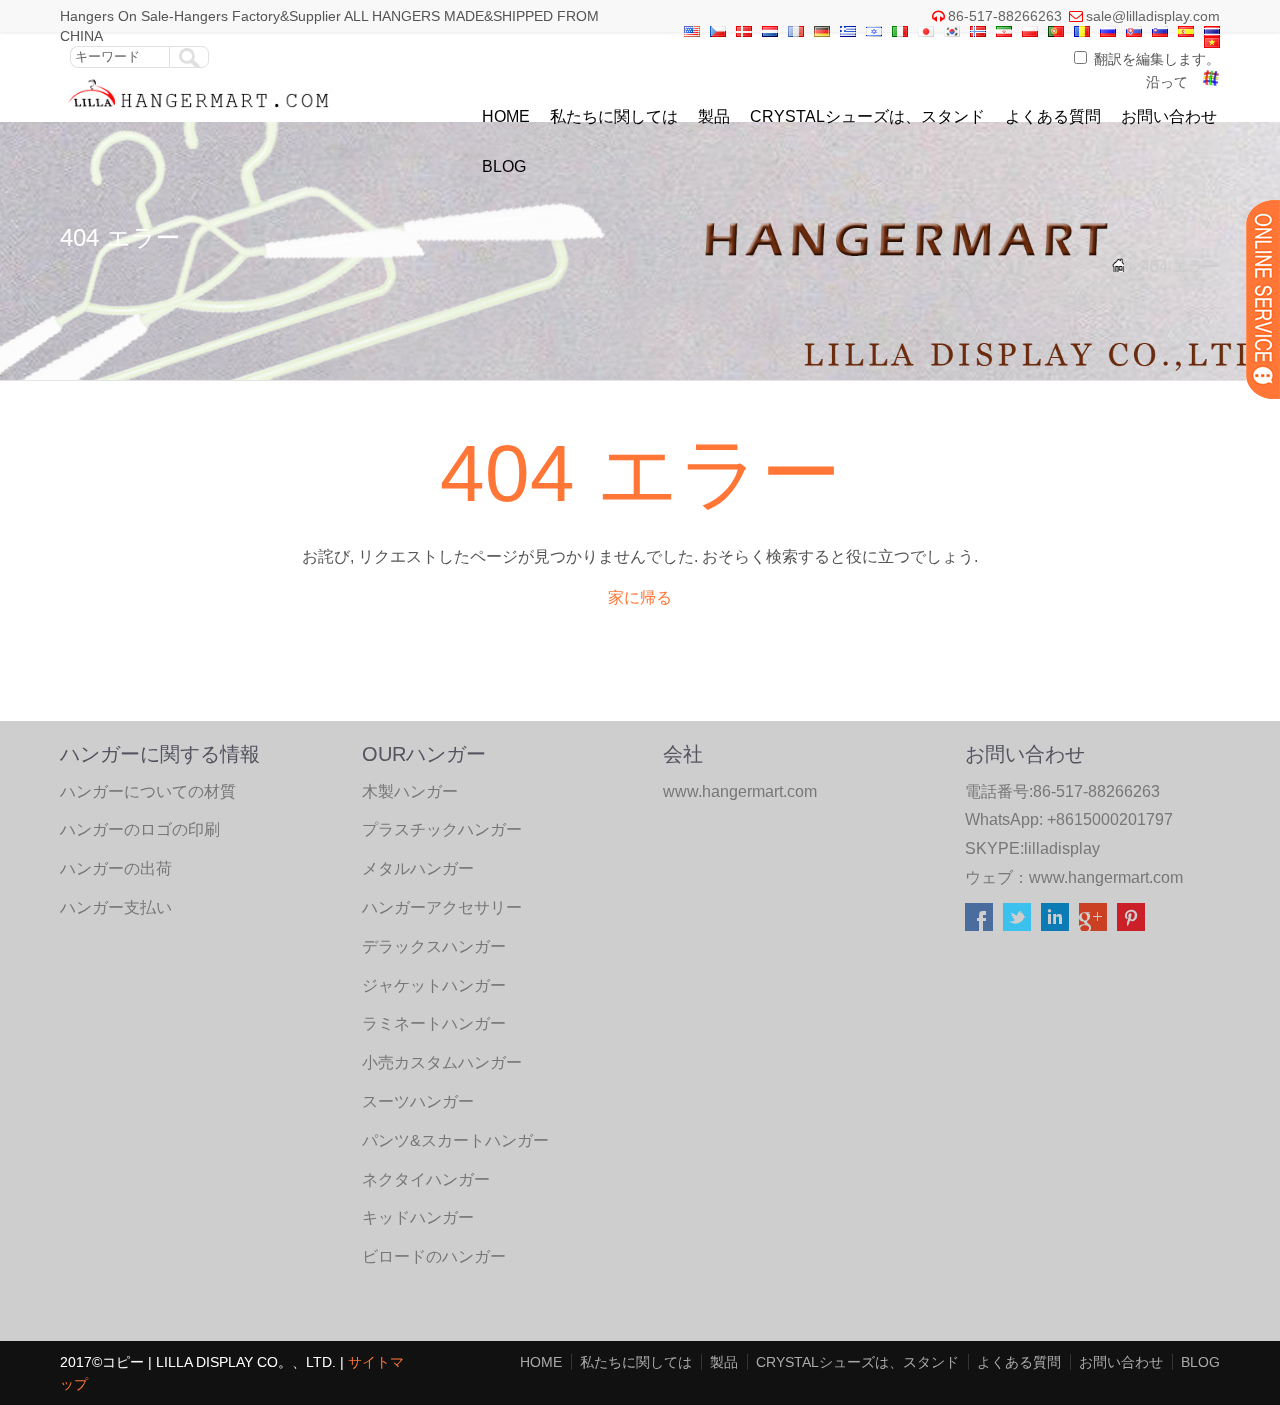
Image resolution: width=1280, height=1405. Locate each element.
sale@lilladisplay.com (1153, 16)
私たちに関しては (614, 116)
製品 (714, 116)
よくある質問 (1053, 116)
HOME (506, 116)
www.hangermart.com (1106, 877)
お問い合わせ (1169, 116)
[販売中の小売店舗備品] (199, 112)
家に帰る (640, 597)
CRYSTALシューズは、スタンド (867, 116)
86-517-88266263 (1005, 16)
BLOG (504, 166)
